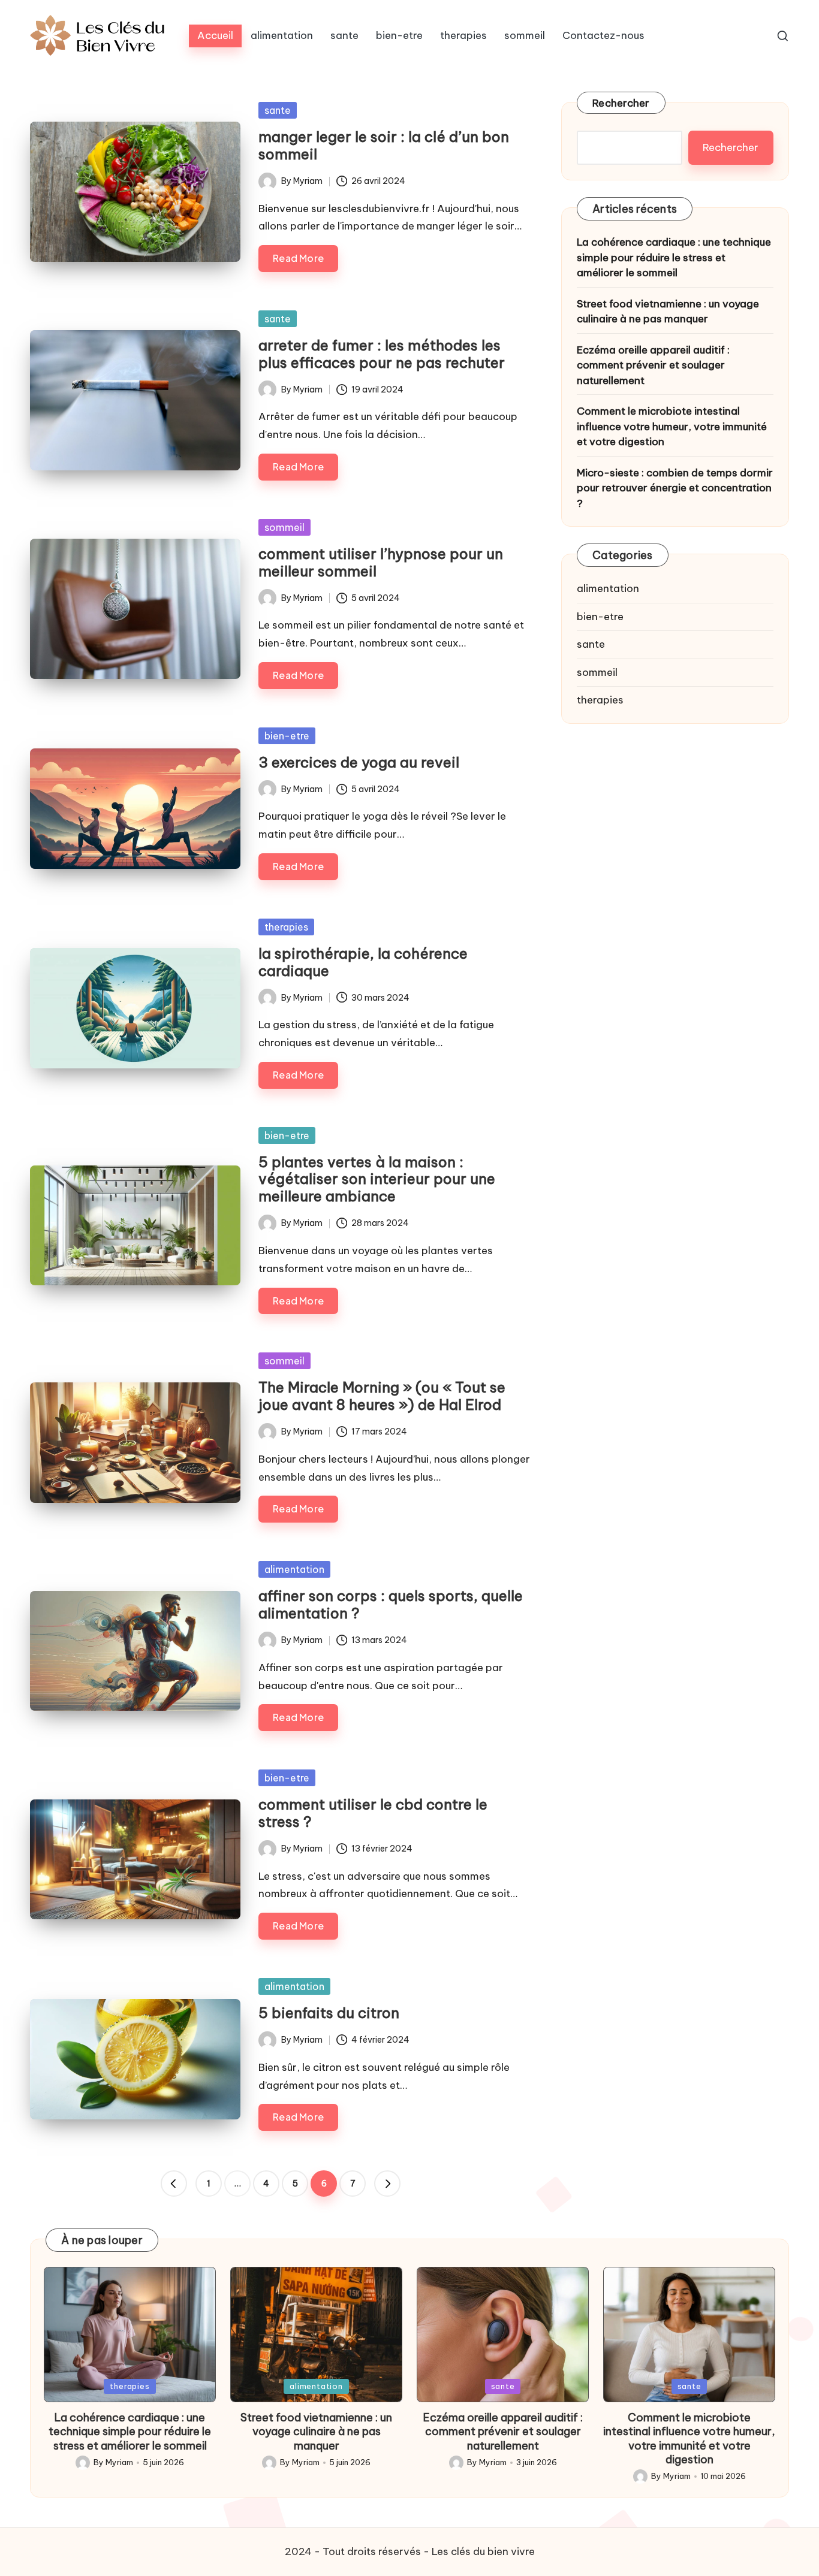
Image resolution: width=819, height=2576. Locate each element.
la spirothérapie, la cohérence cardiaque (363, 962)
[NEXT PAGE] (387, 2184)
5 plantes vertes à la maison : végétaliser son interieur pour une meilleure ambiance (377, 1179)
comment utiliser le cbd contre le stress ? (373, 1813)
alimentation (294, 1569)
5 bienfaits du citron (329, 2013)
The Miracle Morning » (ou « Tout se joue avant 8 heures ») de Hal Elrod (382, 1396)
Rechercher (621, 103)
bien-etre (287, 736)
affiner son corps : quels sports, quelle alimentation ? (391, 1604)
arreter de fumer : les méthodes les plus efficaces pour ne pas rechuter (382, 354)
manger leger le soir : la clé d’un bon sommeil (384, 145)
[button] (174, 2184)
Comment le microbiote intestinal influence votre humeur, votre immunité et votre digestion (672, 426)
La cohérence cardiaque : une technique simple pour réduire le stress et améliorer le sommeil (674, 257)
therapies (286, 927)
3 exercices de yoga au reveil (359, 762)
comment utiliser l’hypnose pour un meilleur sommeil (381, 562)
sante (278, 110)
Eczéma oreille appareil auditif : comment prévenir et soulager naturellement (653, 365)
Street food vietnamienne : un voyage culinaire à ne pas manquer (668, 312)
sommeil (284, 527)
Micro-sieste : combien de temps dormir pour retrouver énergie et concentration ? (675, 488)
